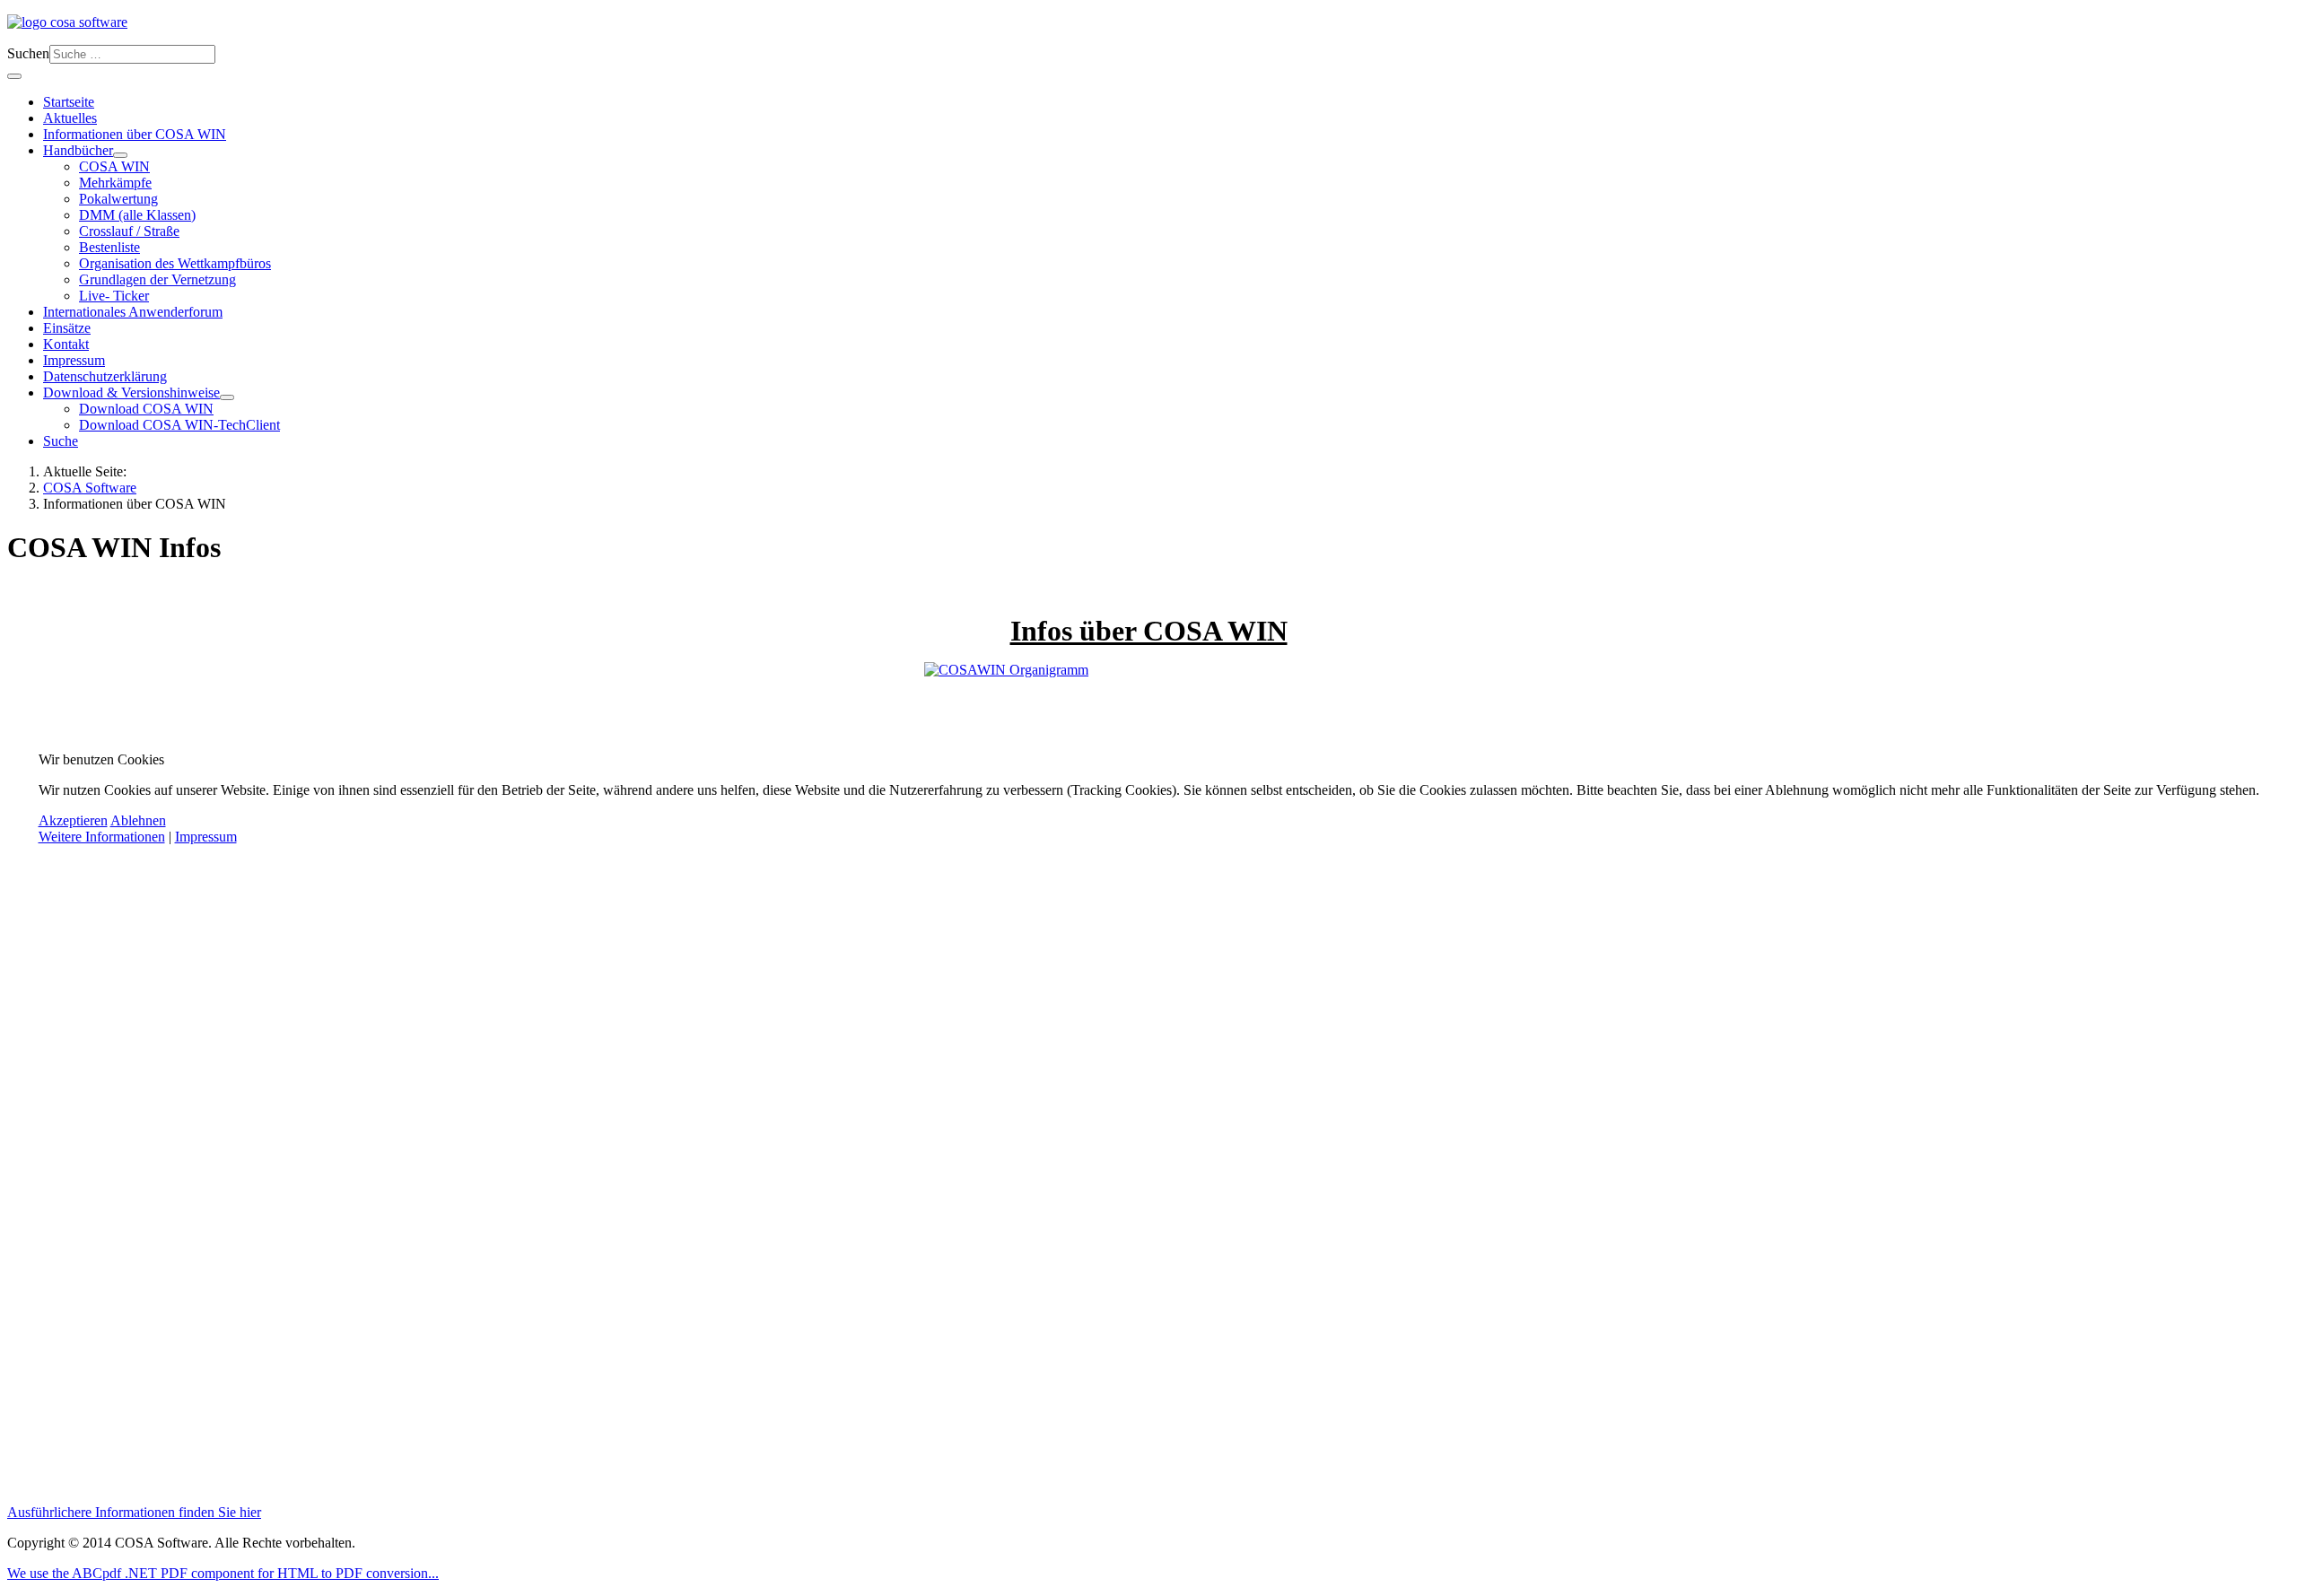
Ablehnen (138, 820)
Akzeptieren (73, 820)
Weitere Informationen (102, 837)
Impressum (206, 837)
